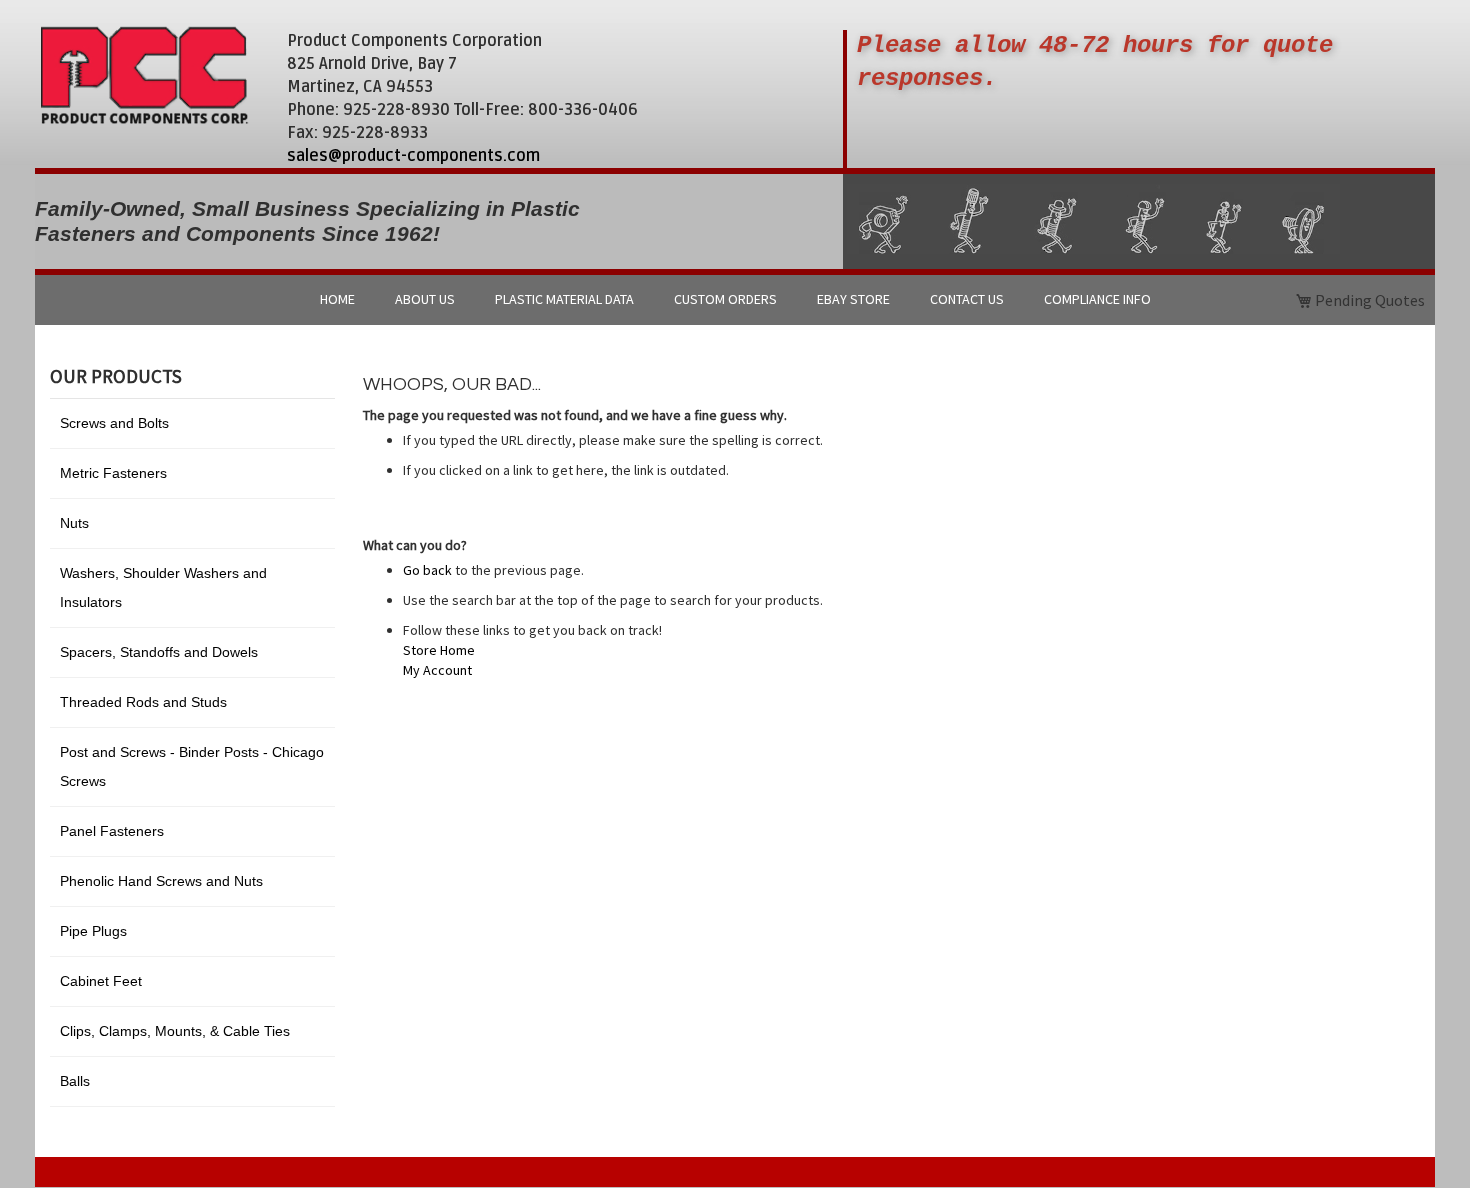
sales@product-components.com (413, 156)
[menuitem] (337, 300)
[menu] (735, 300)
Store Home (439, 650)
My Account (437, 670)
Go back (427, 570)
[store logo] (144, 75)
